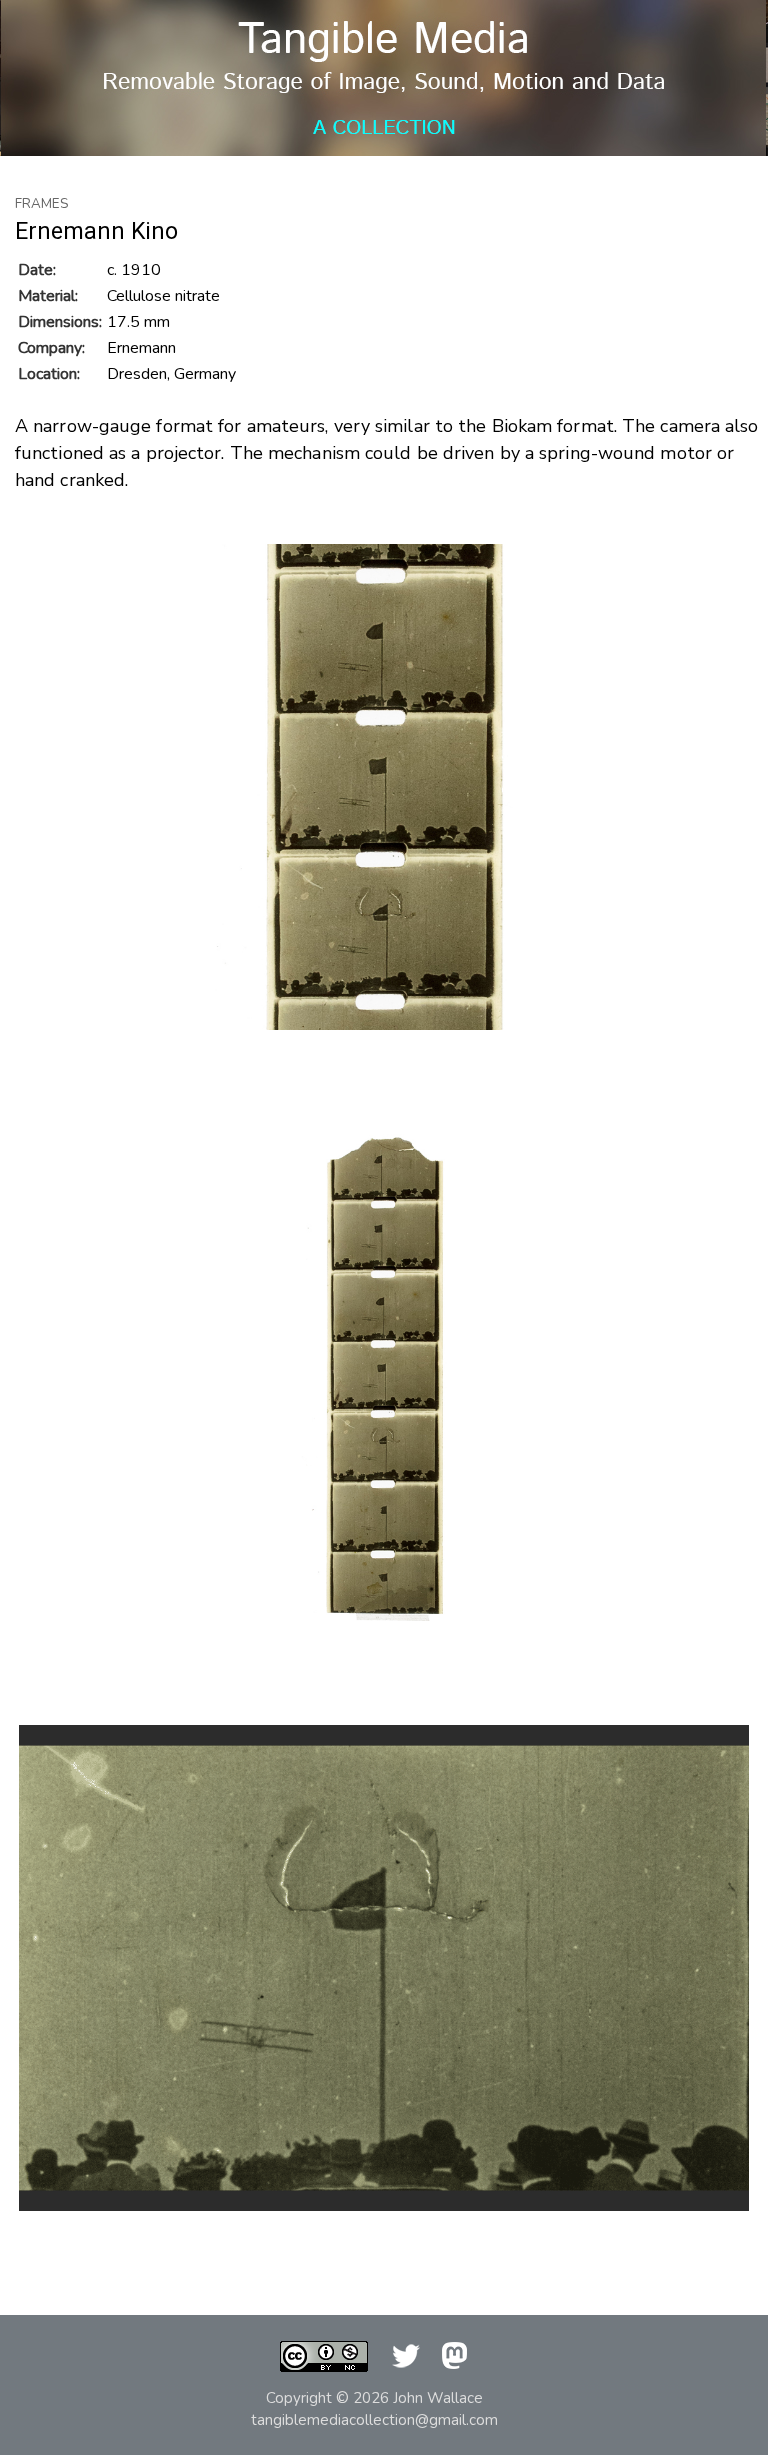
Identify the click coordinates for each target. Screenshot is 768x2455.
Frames (42, 204)
